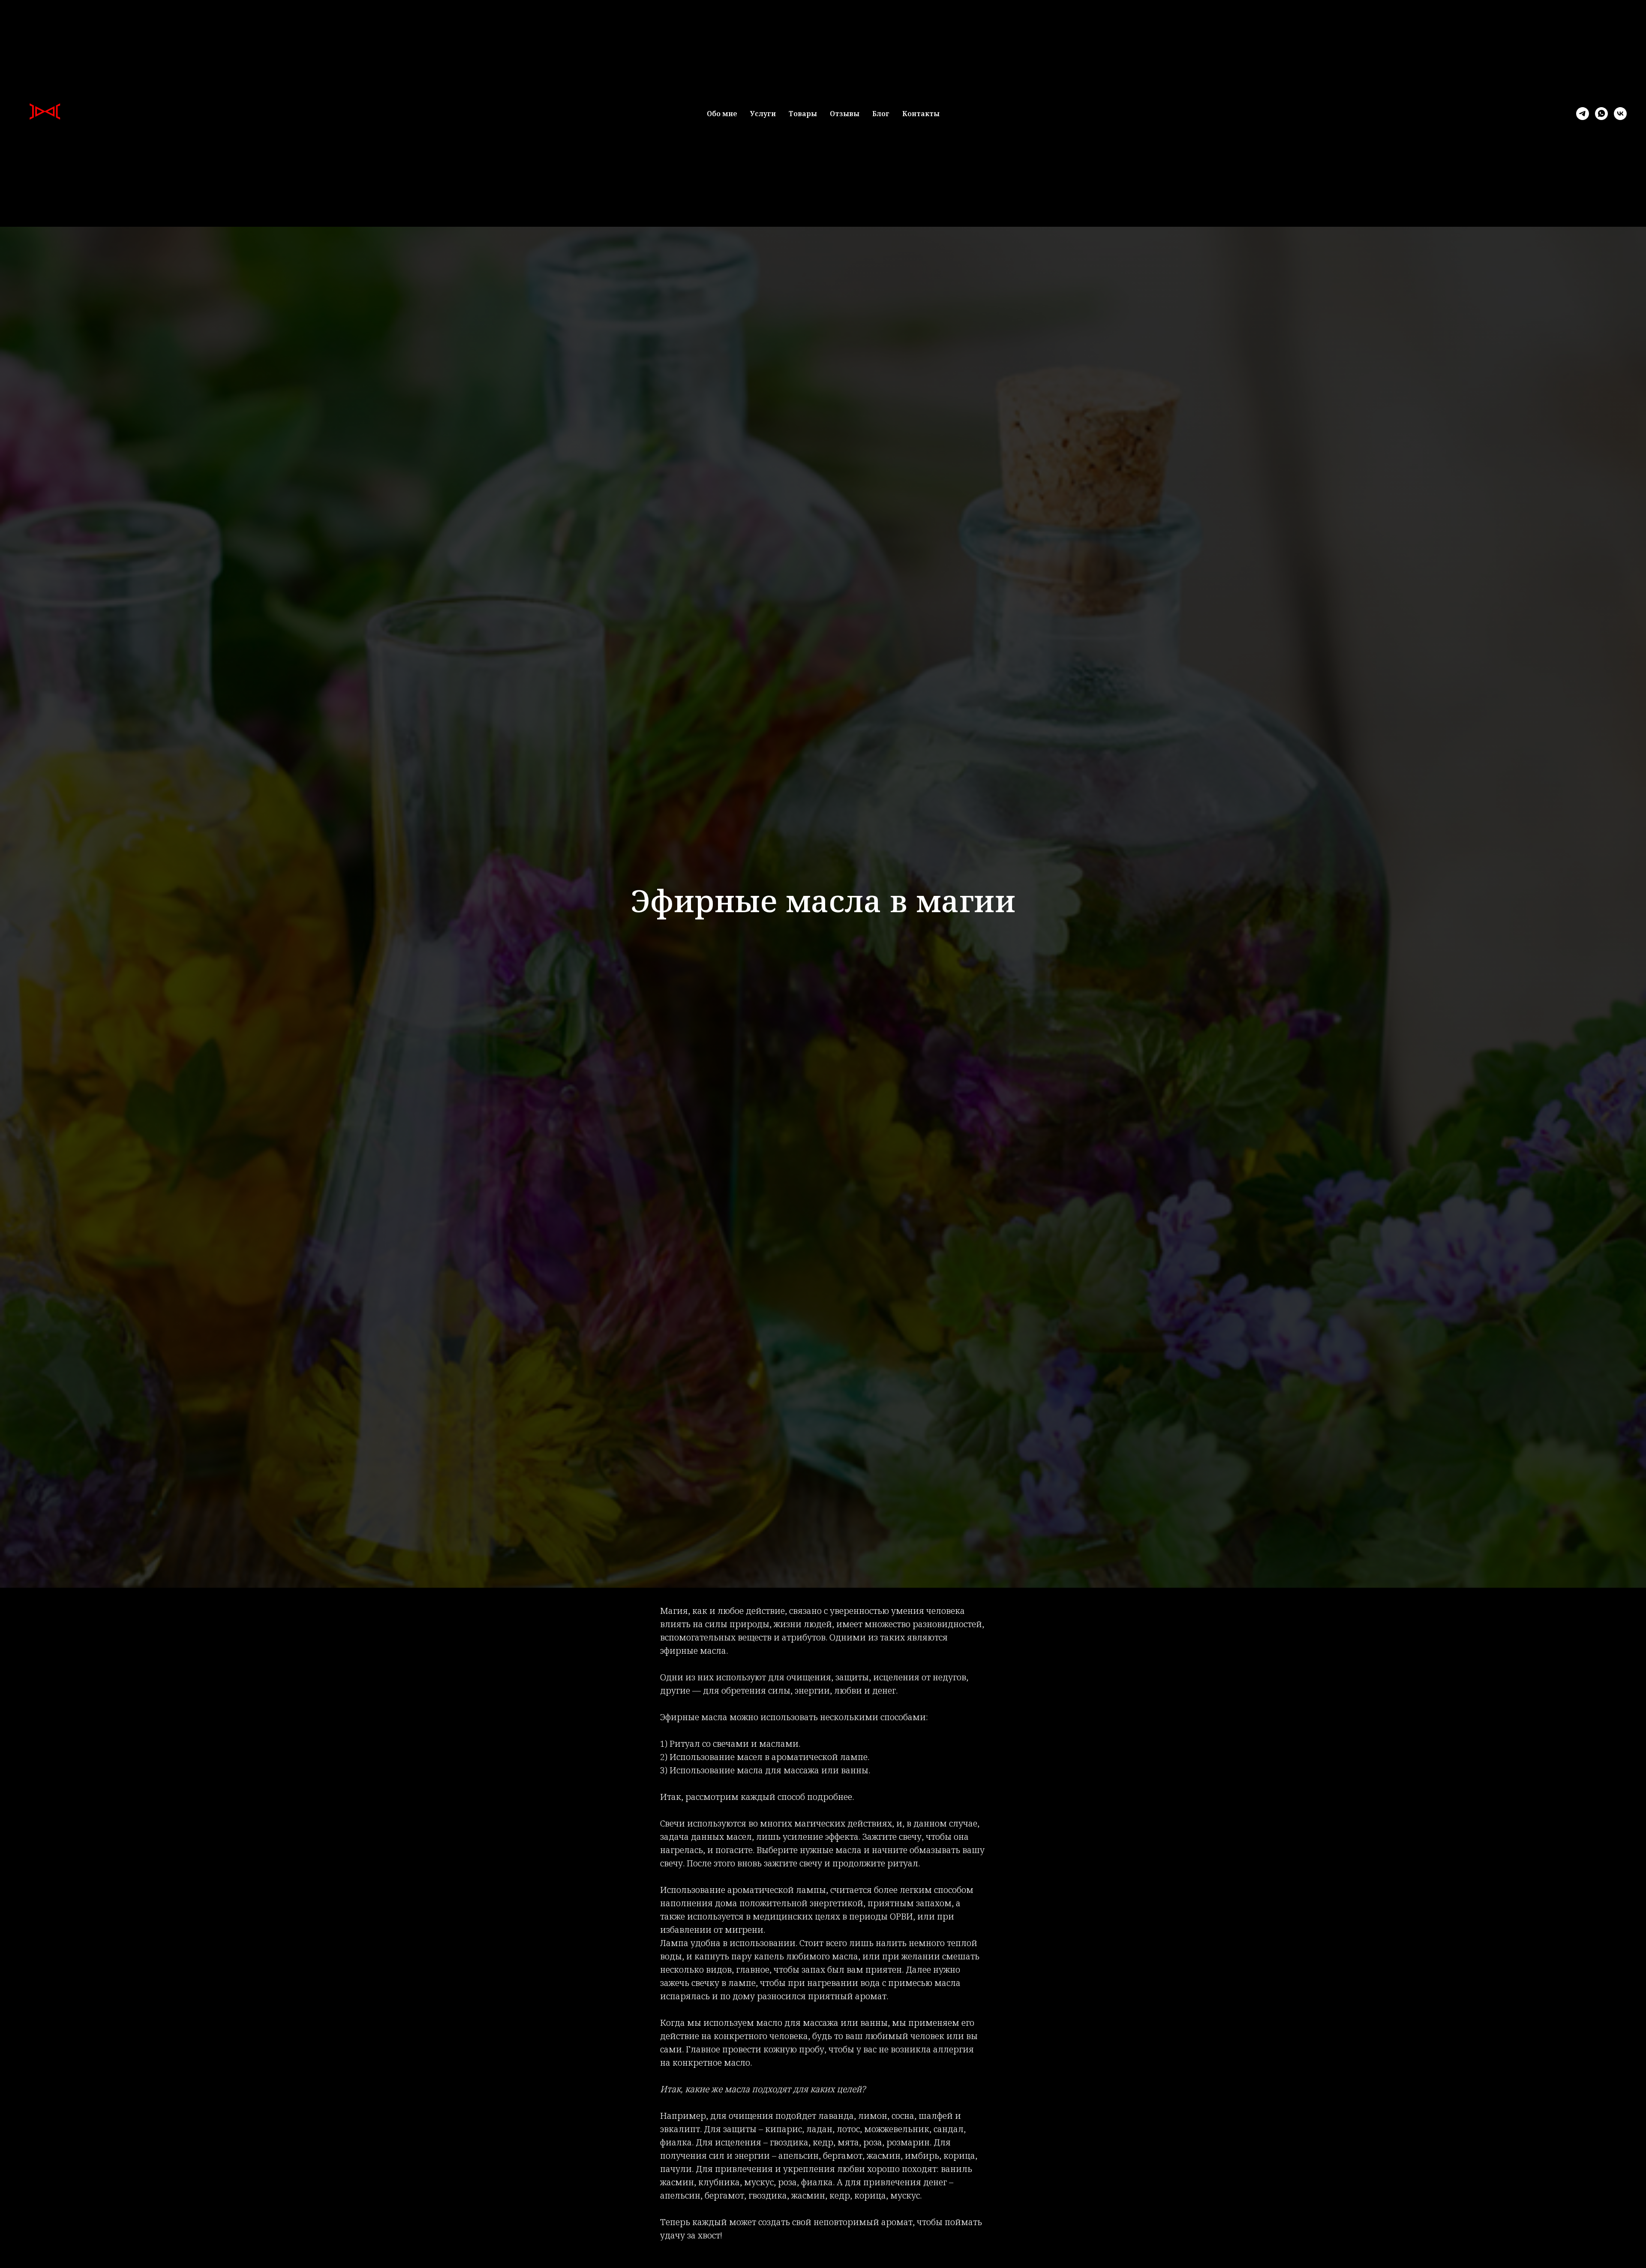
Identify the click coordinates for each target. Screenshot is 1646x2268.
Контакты (921, 114)
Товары (803, 114)
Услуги (763, 114)
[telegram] (1583, 114)
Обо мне (722, 114)
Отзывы (845, 114)
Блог (881, 114)
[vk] (1620, 114)
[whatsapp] (1601, 114)
